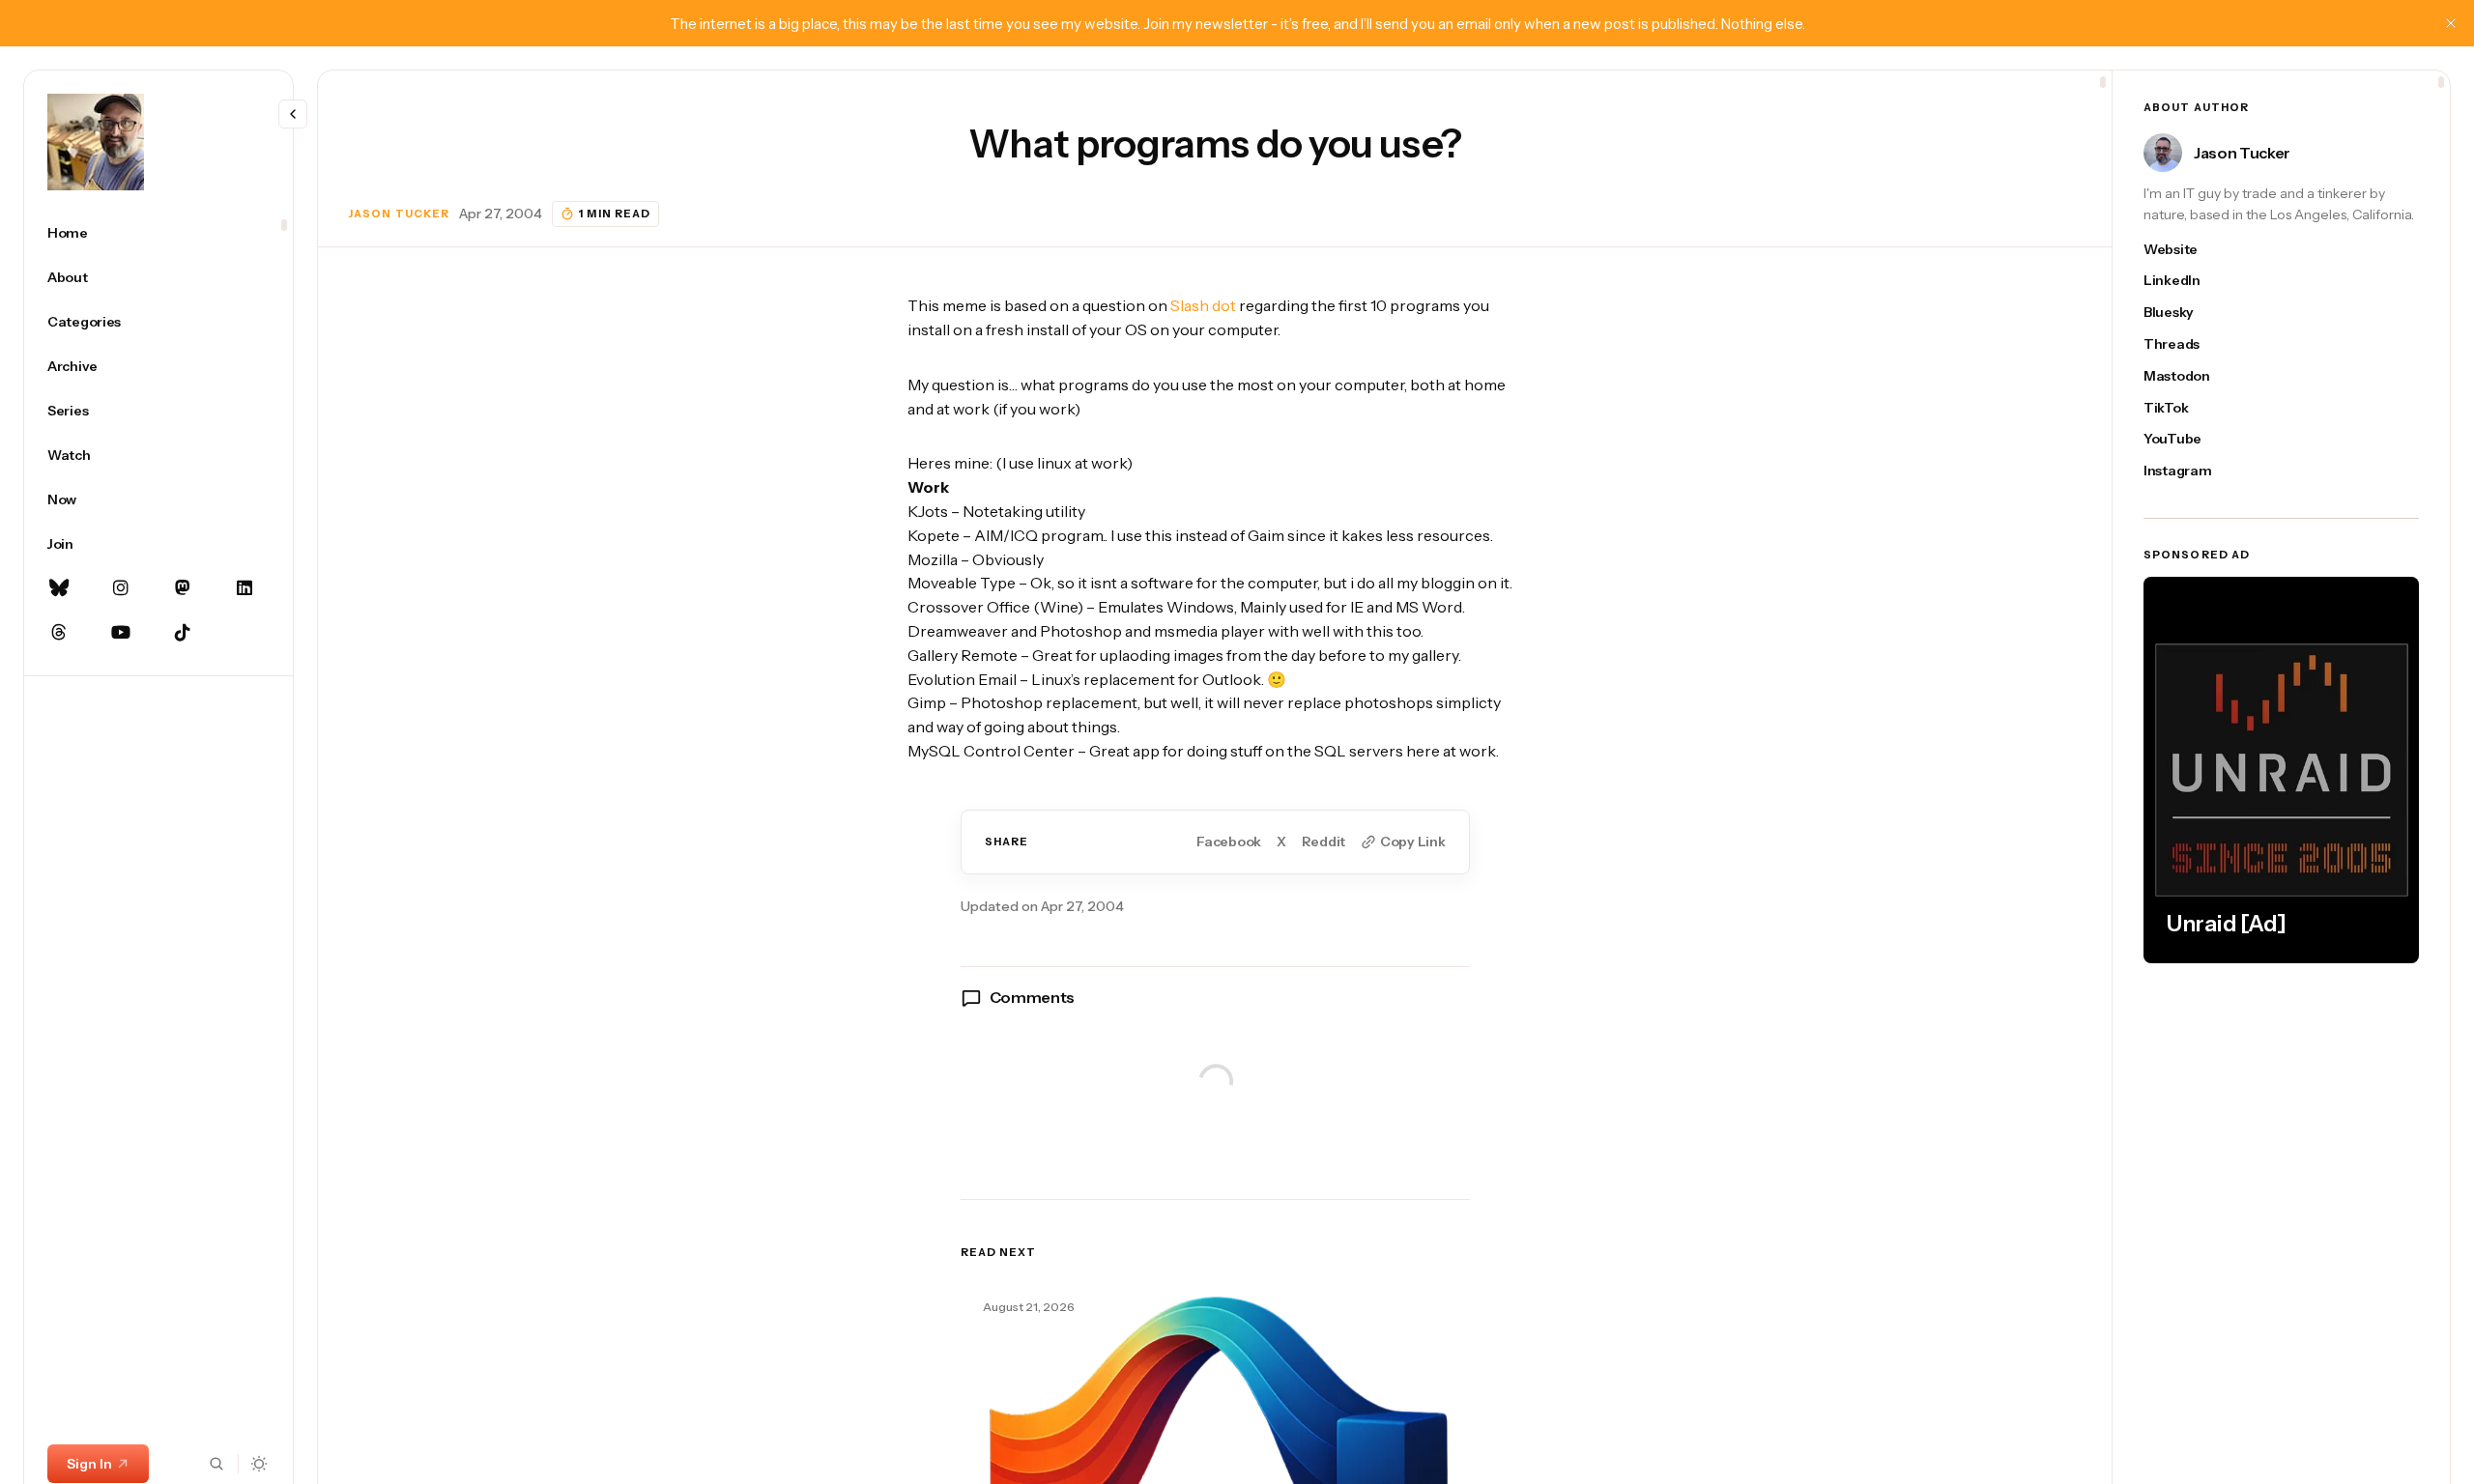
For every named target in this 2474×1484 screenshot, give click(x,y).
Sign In (89, 1464)
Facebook (1229, 842)
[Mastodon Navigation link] (183, 588)
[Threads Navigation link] (59, 633)
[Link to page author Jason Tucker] (2163, 153)
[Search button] (216, 1464)
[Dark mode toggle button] (259, 1464)
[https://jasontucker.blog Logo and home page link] (96, 142)
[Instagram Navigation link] (121, 588)
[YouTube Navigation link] (121, 633)
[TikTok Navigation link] (183, 633)
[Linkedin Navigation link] (245, 588)
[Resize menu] (293, 114)
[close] (2451, 23)
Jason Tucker (399, 214)
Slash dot (1203, 305)
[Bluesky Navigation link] (59, 588)
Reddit (1323, 842)
